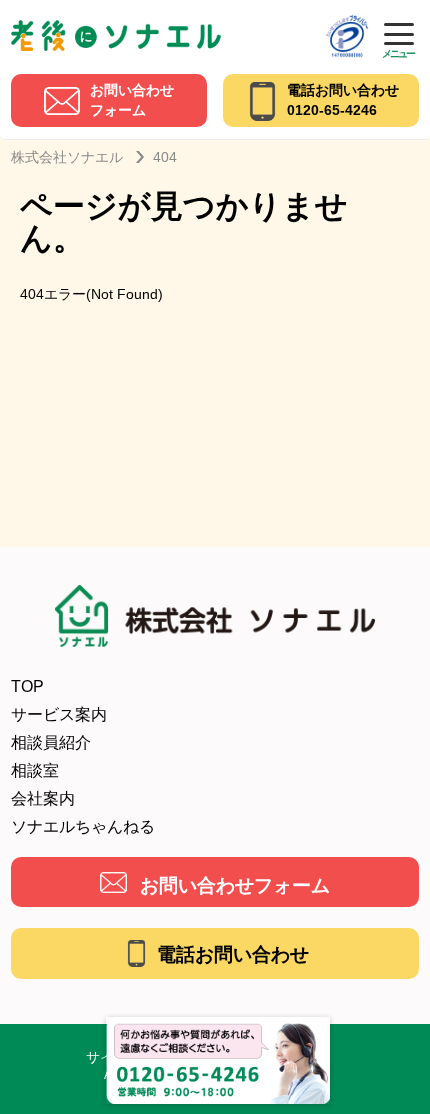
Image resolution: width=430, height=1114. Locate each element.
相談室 (35, 770)
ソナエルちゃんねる (83, 826)
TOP (27, 686)
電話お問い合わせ (233, 954)
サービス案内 (59, 714)
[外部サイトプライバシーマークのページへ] (347, 21)
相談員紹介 (51, 742)
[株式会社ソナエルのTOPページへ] (116, 27)
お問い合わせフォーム (235, 885)
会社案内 (43, 798)
